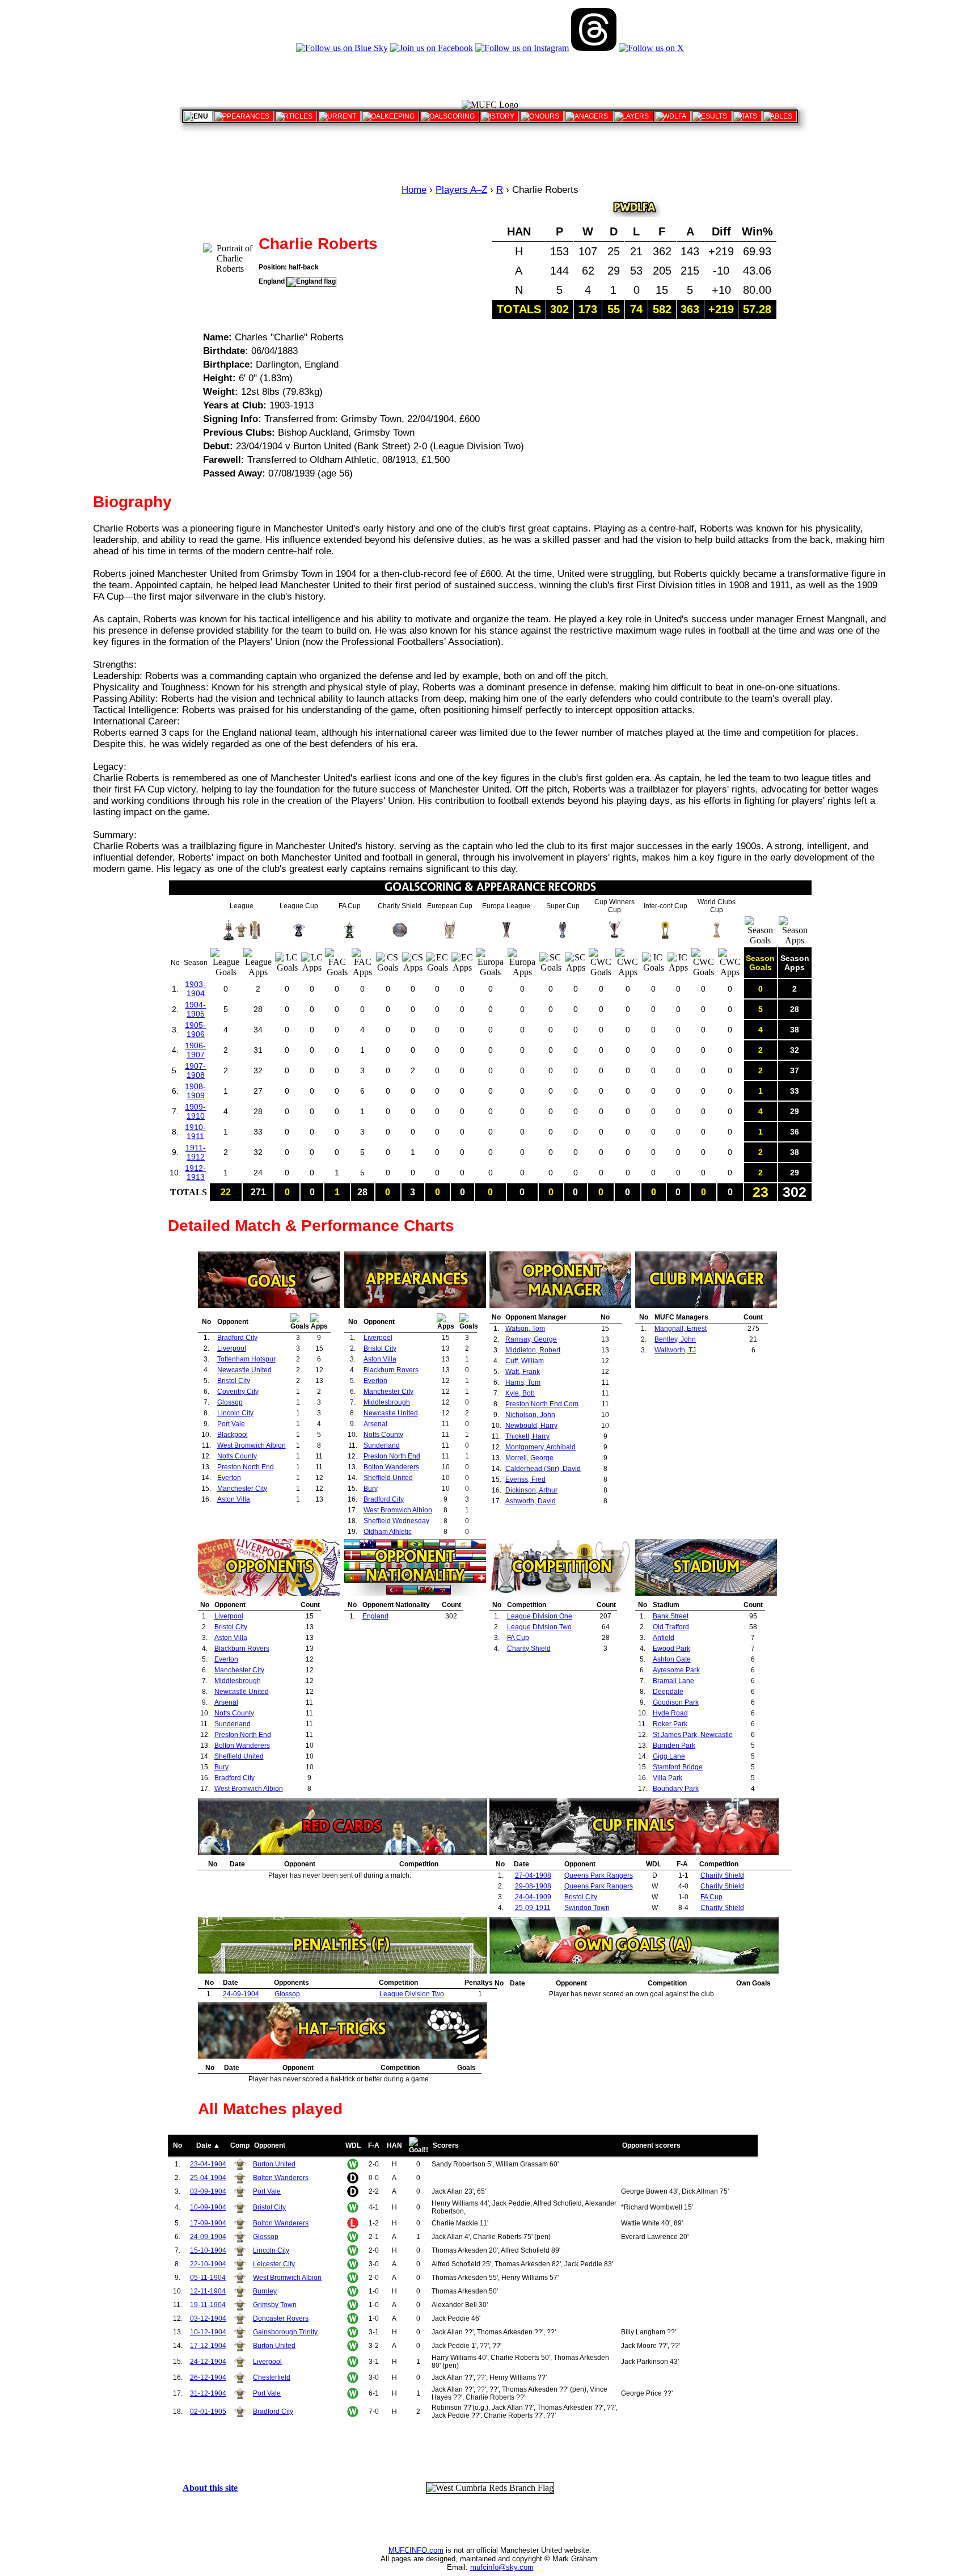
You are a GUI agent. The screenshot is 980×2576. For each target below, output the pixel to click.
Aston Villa (234, 1499)
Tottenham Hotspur (246, 1359)
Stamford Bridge (678, 1767)
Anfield (664, 1638)
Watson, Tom (525, 1329)
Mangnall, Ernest (681, 1329)
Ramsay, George (531, 1339)
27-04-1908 (533, 1875)
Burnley (265, 2291)
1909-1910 (195, 1111)
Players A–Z (461, 190)
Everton (229, 1478)
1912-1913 (195, 1173)
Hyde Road (670, 1713)
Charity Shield (529, 1649)
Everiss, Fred (525, 1479)
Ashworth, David (531, 1501)
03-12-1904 (208, 2318)
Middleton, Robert (533, 1350)
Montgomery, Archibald (540, 1447)
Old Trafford (671, 1627)
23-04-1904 (208, 2164)
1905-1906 (195, 1030)
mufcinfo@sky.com (502, 2567)
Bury (371, 1489)
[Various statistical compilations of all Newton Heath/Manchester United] (747, 116)
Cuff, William (525, 1361)
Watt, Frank (523, 1372)
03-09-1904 (208, 2191)
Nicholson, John (530, 1415)
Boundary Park (676, 1789)
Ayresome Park (676, 1670)
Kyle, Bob (520, 1393)
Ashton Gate (672, 1659)
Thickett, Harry (527, 1436)
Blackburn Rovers (391, 1370)
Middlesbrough (387, 1402)
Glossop (230, 1402)
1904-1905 (195, 1009)
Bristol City (234, 1381)
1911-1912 (196, 1152)
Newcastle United (244, 1370)
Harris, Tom (523, 1382)
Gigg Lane (669, 1756)
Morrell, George (529, 1458)
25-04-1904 (208, 2178)
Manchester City (242, 1489)
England (375, 1616)
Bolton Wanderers (391, 1467)
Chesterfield (272, 2377)
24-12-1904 (208, 2362)
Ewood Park (671, 1649)
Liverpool (232, 1348)
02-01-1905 (208, 2411)
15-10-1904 (208, 2250)
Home (414, 190)
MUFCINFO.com (416, 2550)
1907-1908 (195, 1070)
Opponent (270, 2145)
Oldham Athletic (388, 1532)
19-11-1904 (208, 2305)
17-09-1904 (208, 2223)
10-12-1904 (208, 2332)
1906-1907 (195, 1050)
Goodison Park (676, 1702)
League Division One (540, 1616)
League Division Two (539, 1627)
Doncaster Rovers (281, 2318)
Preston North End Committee (551, 1404)
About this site (210, 2488)
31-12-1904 (208, 2393)
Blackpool (233, 1435)
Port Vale (231, 1424)
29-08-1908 (533, 1886)
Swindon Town (587, 1908)
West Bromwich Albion (252, 1445)
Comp (240, 2145)
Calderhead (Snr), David (543, 1469)
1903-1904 (195, 989)
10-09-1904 (208, 2207)
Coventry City (238, 1392)
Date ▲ (208, 2145)
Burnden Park (674, 1746)
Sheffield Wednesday (396, 1521)
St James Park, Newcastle (693, 1735)
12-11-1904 (208, 2291)
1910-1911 (195, 1132)
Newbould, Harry (531, 1426)
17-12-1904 (208, 2346)
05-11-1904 (208, 2278)
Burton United (274, 2164)
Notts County (237, 1456)
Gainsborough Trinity (285, 2332)
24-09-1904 (241, 1994)
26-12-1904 (208, 2377)
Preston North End (246, 1467)
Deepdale (668, 1692)
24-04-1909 (533, 1897)
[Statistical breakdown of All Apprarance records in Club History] (244, 116)
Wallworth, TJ (675, 1350)
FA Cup (518, 1638)
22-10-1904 (208, 2264)
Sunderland (382, 1445)
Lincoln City (235, 1413)
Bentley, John (675, 1339)
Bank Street (671, 1616)
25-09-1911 (533, 1908)
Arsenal (375, 1424)
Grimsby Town (275, 2305)
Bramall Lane (673, 1681)
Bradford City (237, 1338)
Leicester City (274, 2264)
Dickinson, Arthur (531, 1490)
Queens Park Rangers (599, 1875)
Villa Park (668, 1778)
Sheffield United (388, 1478)
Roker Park (670, 1724)
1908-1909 (195, 1091)
